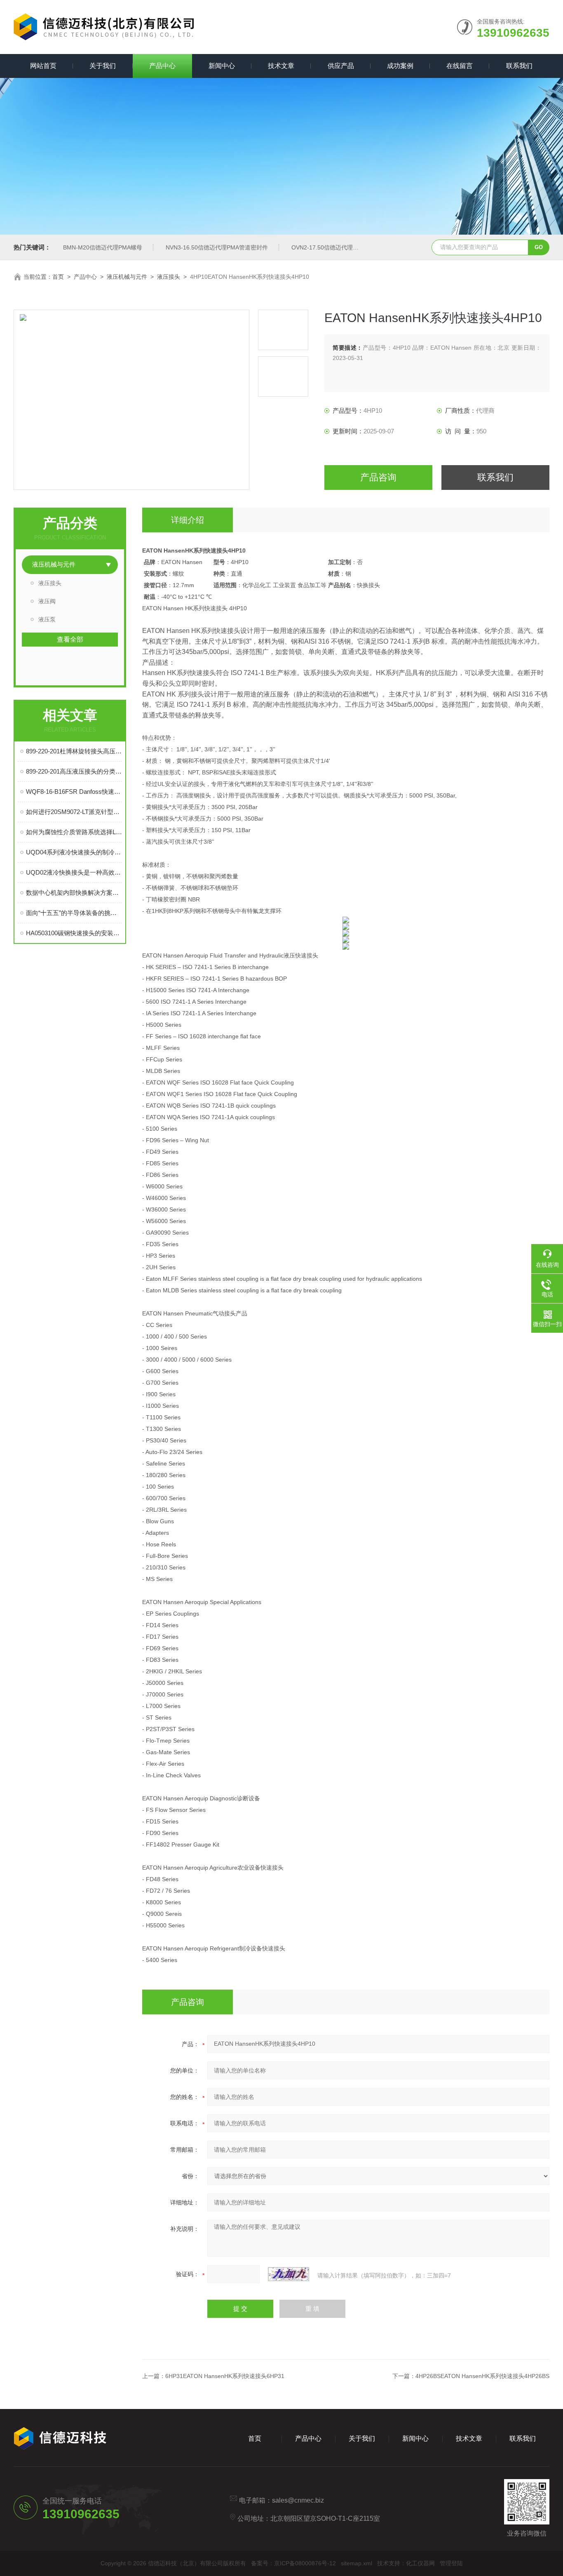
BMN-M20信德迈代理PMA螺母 (103, 247)
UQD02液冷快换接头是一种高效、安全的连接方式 (74, 872)
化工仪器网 (420, 2563)
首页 (58, 277)
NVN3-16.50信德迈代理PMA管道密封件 (217, 247)
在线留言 (460, 66)
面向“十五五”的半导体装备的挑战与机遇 (74, 913)
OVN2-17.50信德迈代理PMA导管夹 (337, 247)
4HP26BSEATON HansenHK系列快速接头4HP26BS (482, 2376)
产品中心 (162, 66)
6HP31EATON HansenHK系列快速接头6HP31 (225, 2376)
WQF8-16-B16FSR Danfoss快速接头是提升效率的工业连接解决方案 (74, 792)
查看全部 (70, 639)
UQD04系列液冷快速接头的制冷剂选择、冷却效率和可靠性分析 (74, 852)
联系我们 (519, 66)
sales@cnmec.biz (298, 2500)
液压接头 (169, 277)
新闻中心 (222, 66)
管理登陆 (451, 2563)
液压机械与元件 (127, 277)
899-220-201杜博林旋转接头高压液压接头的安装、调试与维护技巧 (74, 751)
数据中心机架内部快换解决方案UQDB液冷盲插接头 (74, 893)
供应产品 (341, 66)
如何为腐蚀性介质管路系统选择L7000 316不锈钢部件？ (74, 832)
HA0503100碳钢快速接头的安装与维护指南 (74, 933)
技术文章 (281, 66)
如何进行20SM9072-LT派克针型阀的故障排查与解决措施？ (74, 812)
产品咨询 (378, 477)
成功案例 (400, 66)
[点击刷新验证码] (289, 2274)
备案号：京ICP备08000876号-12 (293, 2563)
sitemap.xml (357, 2563)
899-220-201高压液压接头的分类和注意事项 (74, 771)
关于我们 (103, 66)
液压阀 (47, 601)
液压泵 (47, 619)
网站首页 (43, 66)
